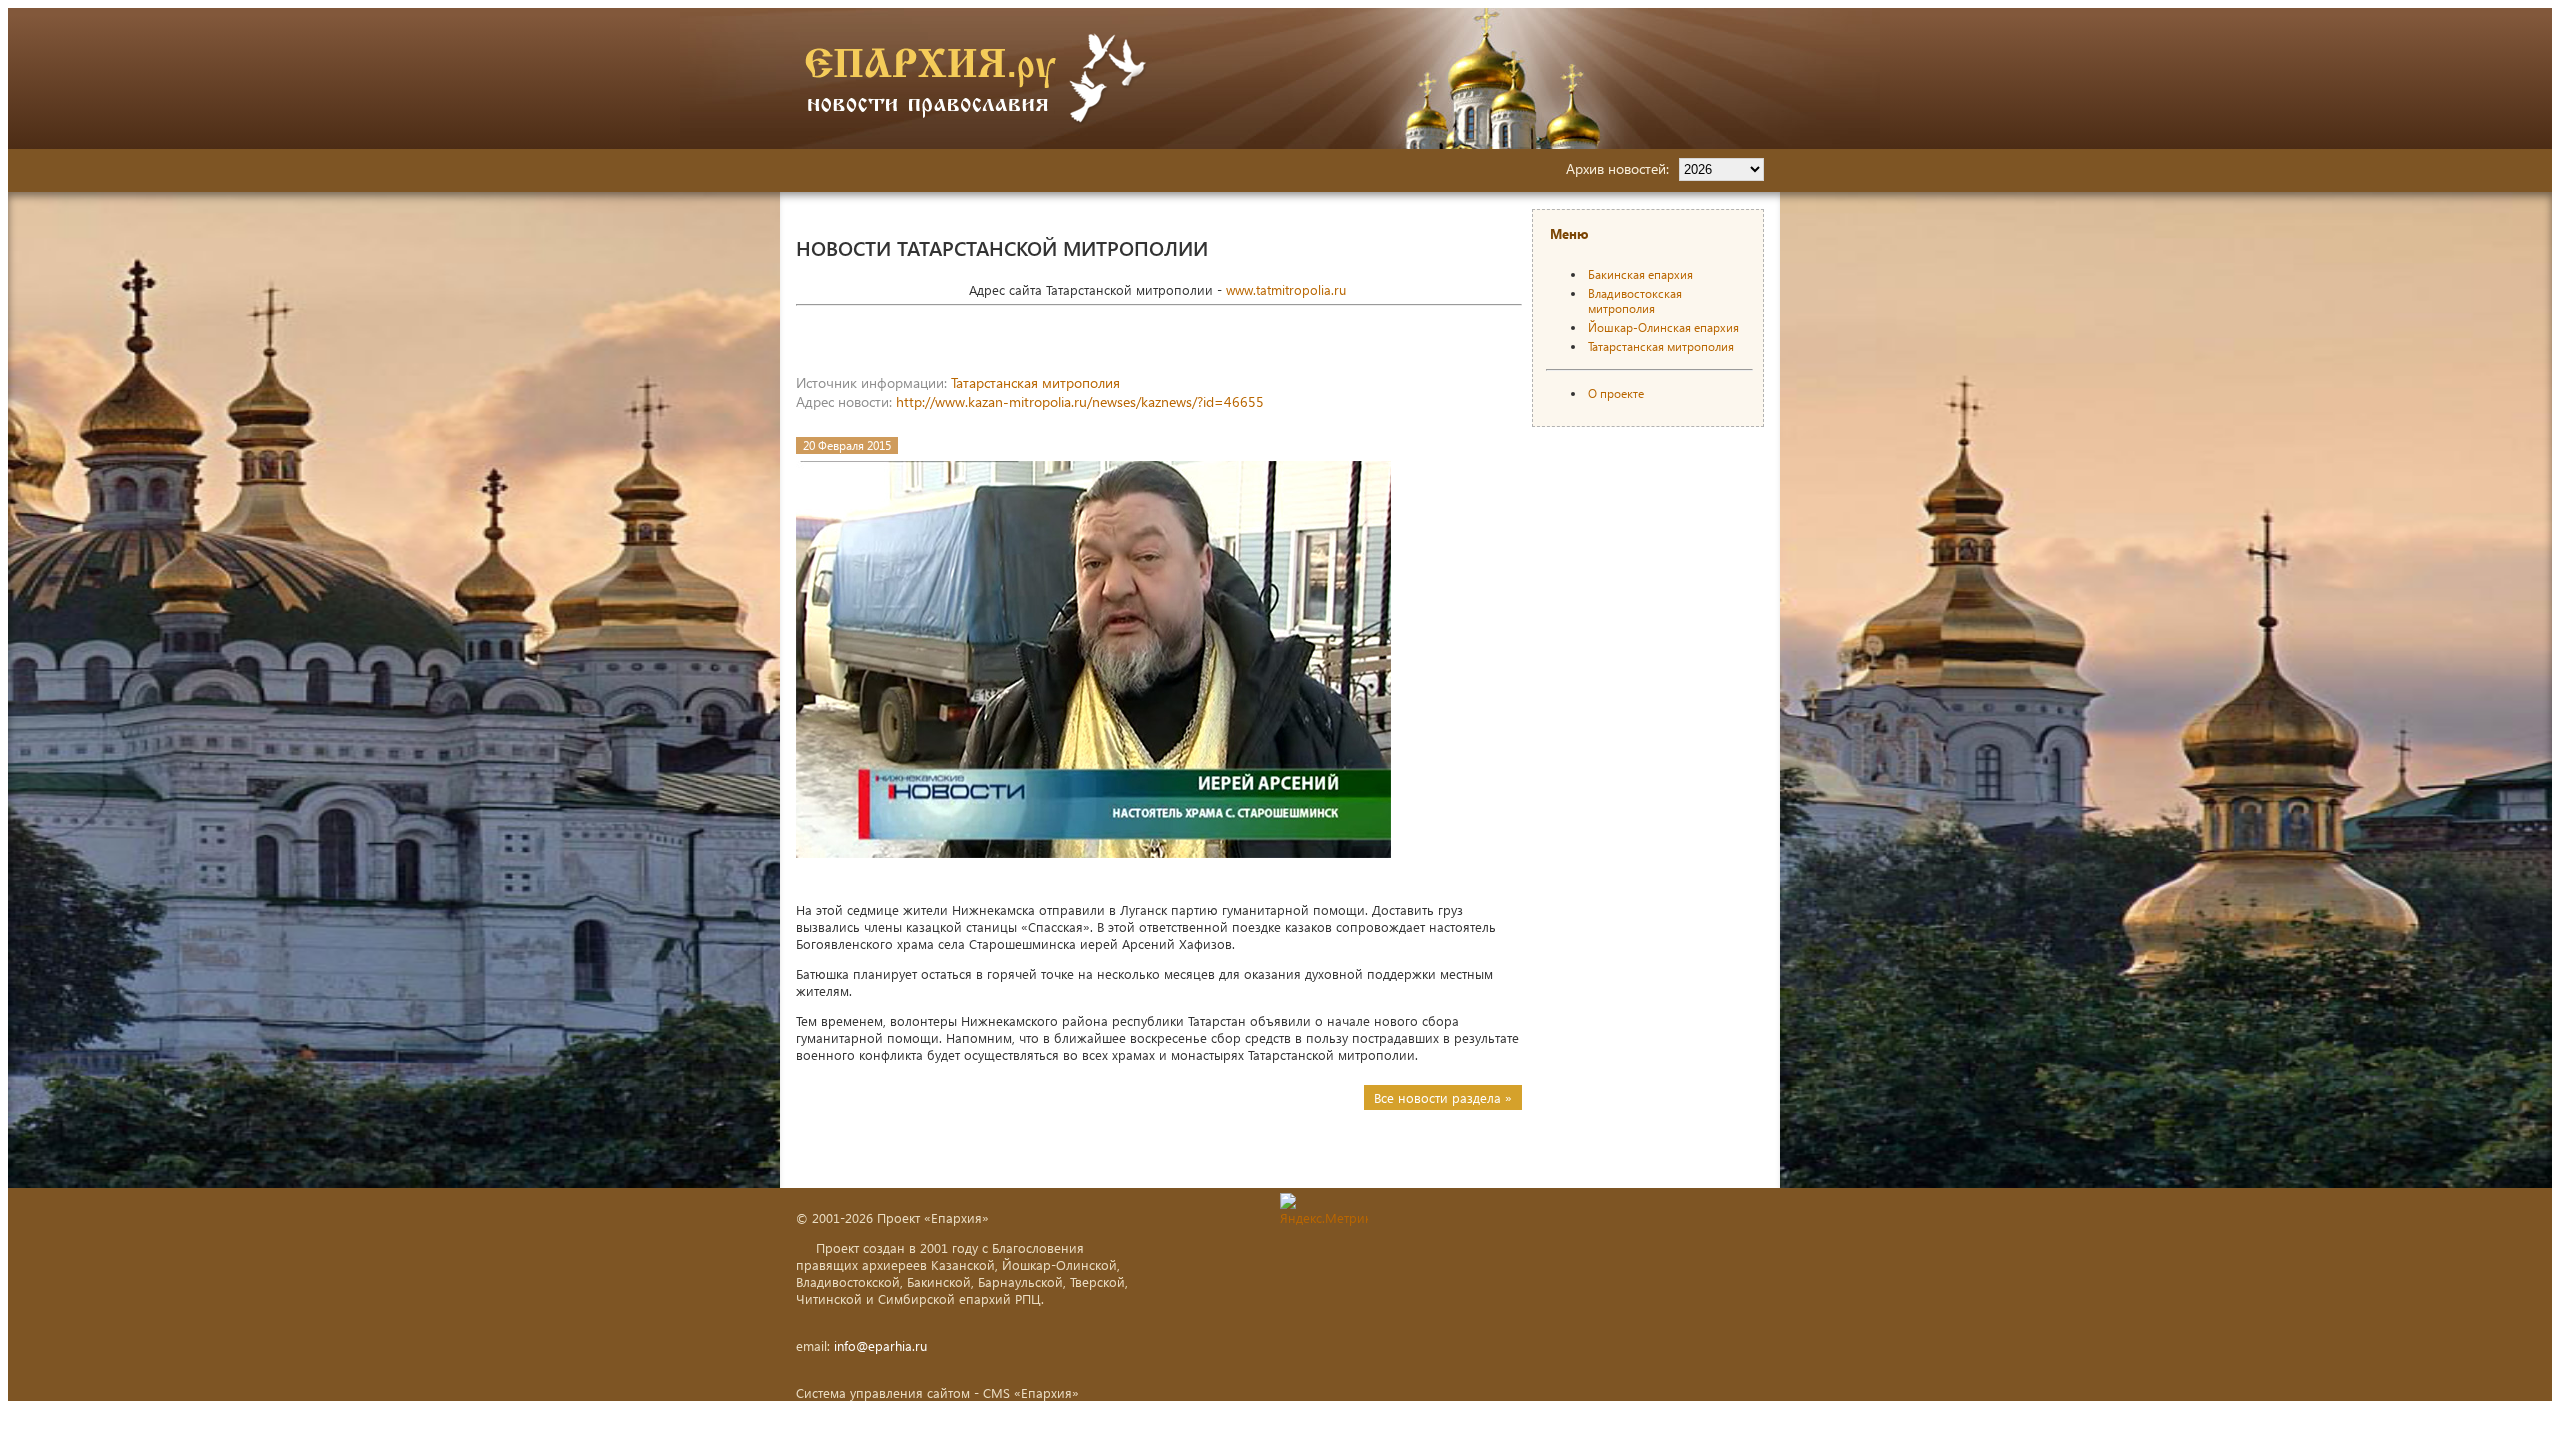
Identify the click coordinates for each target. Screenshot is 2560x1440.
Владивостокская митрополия (1635, 301)
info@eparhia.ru (880, 1345)
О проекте (1616, 393)
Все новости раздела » (1443, 1097)
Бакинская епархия (1640, 274)
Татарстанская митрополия (1035, 382)
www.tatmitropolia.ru (1286, 289)
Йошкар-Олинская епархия (1663, 327)
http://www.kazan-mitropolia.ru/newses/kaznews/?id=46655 (1080, 401)
